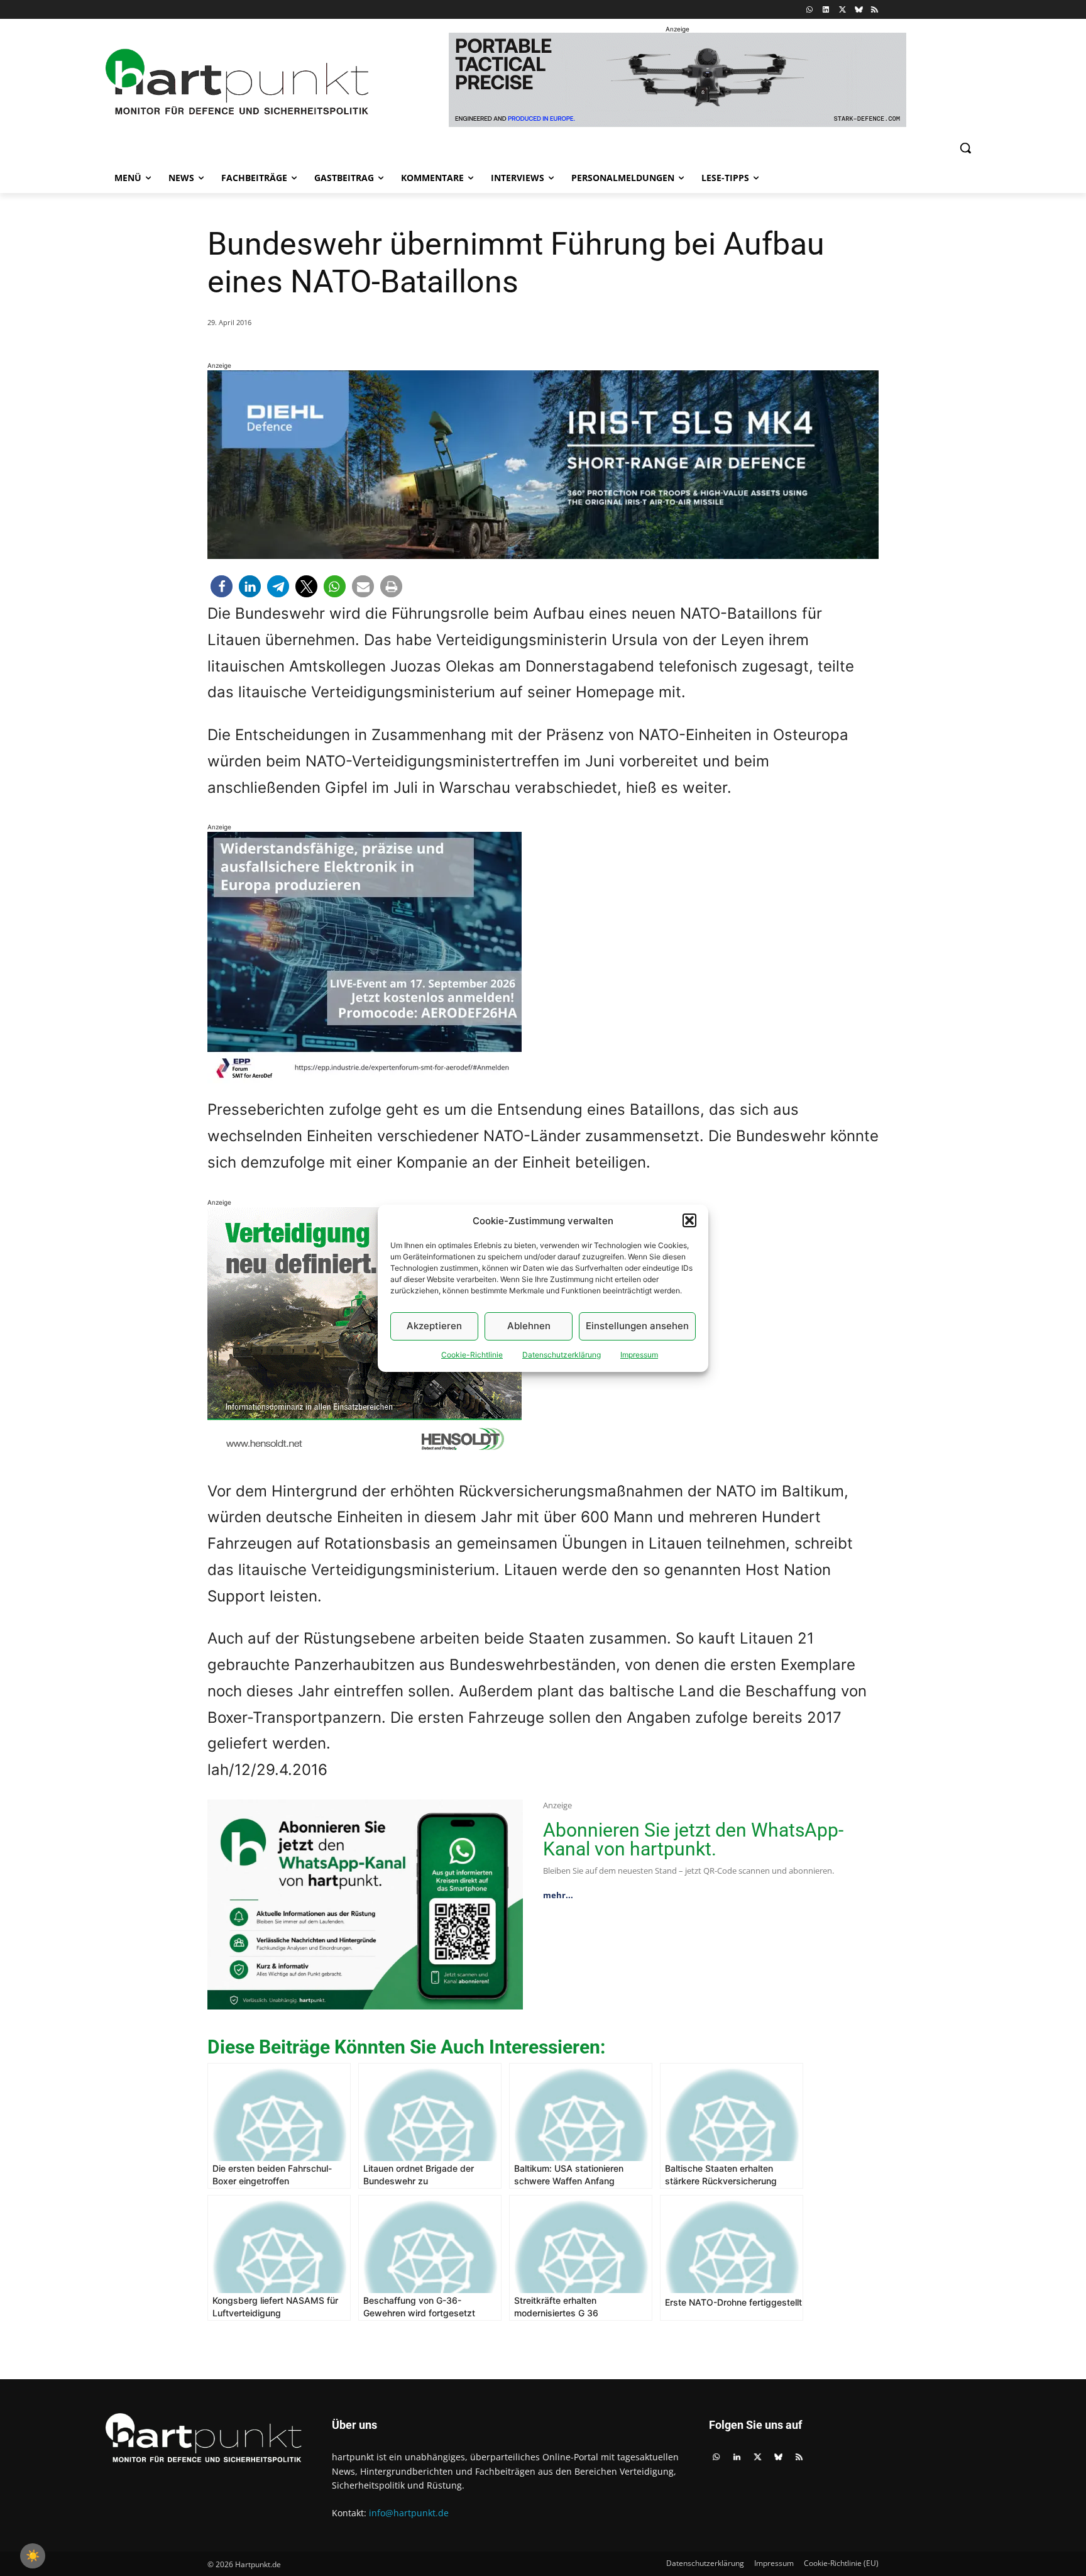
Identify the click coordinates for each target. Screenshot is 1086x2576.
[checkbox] (33, 2556)
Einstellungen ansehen (637, 1326)
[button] (689, 1220)
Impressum (639, 1355)
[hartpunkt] (237, 82)
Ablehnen (529, 1326)
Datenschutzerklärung (562, 1355)
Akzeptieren (434, 1326)
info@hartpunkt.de (409, 2513)
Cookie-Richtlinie (472, 1355)
